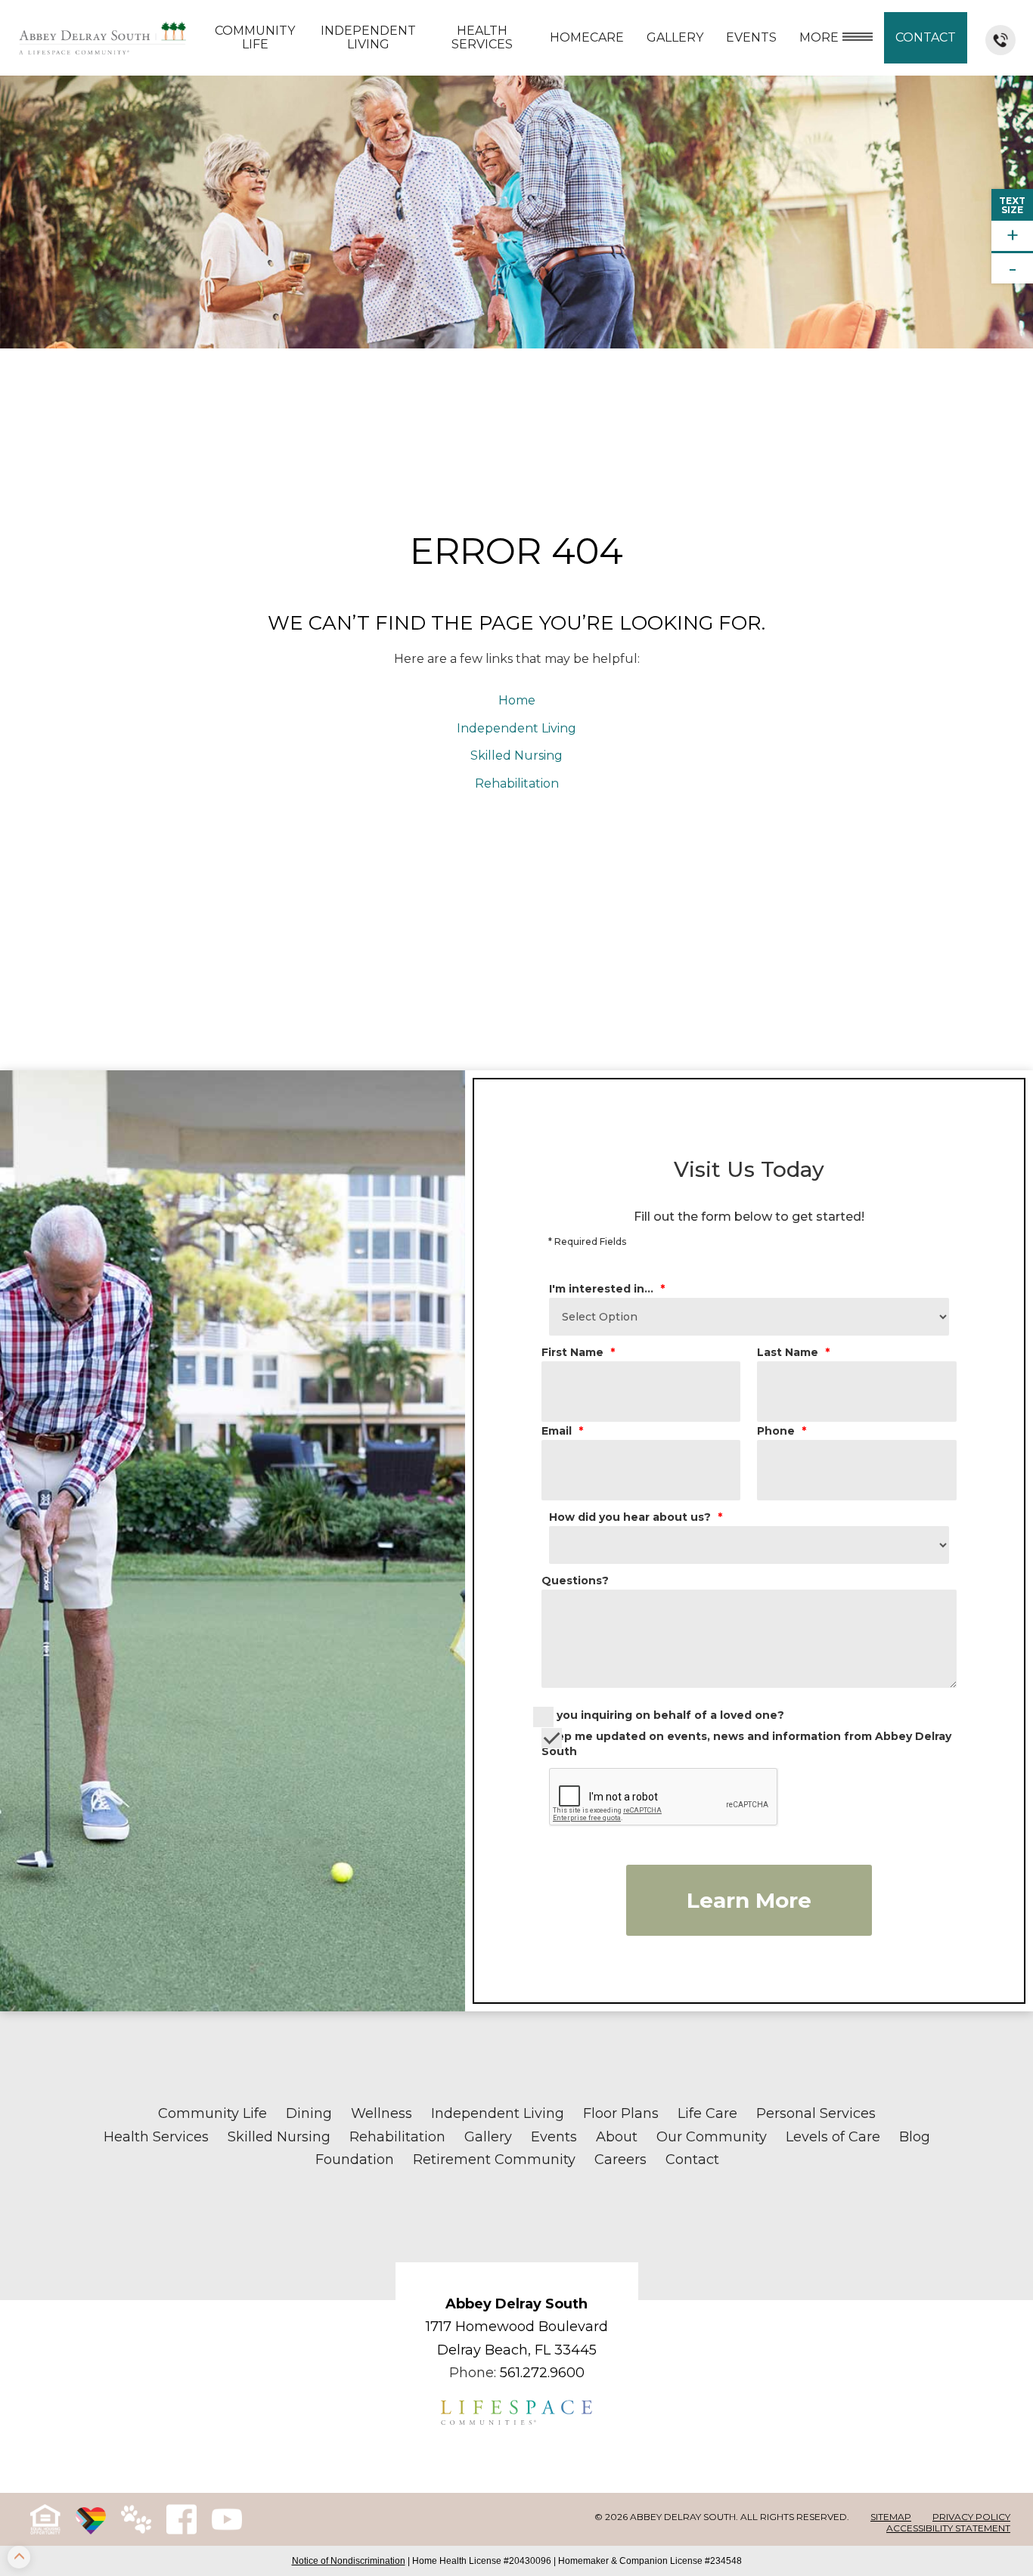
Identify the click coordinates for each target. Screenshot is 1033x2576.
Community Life (255, 37)
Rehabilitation (517, 783)
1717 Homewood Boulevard (517, 2327)
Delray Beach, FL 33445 (517, 2350)
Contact (926, 37)
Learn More (749, 1900)
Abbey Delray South (516, 2304)
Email (562, 1431)
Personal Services (816, 2113)
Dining (309, 2113)
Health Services (482, 37)
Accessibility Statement (948, 2528)
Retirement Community (494, 2160)
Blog (915, 2137)
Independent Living (368, 37)
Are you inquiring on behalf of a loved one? (659, 1715)
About (617, 2137)
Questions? (575, 1581)
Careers (620, 2160)
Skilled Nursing (516, 755)
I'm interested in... (607, 1289)
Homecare (587, 37)
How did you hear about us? (636, 1517)
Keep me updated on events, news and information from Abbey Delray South (746, 1744)
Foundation (355, 2160)
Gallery (675, 37)
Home (517, 700)
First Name (578, 1352)
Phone (782, 1431)
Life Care (707, 2113)
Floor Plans (621, 2113)
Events (554, 2137)
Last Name (793, 1352)
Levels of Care (833, 2137)
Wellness (382, 2113)
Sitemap (891, 2517)
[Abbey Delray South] (102, 38)
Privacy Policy (971, 2517)
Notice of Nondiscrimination (349, 2561)
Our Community (712, 2137)
